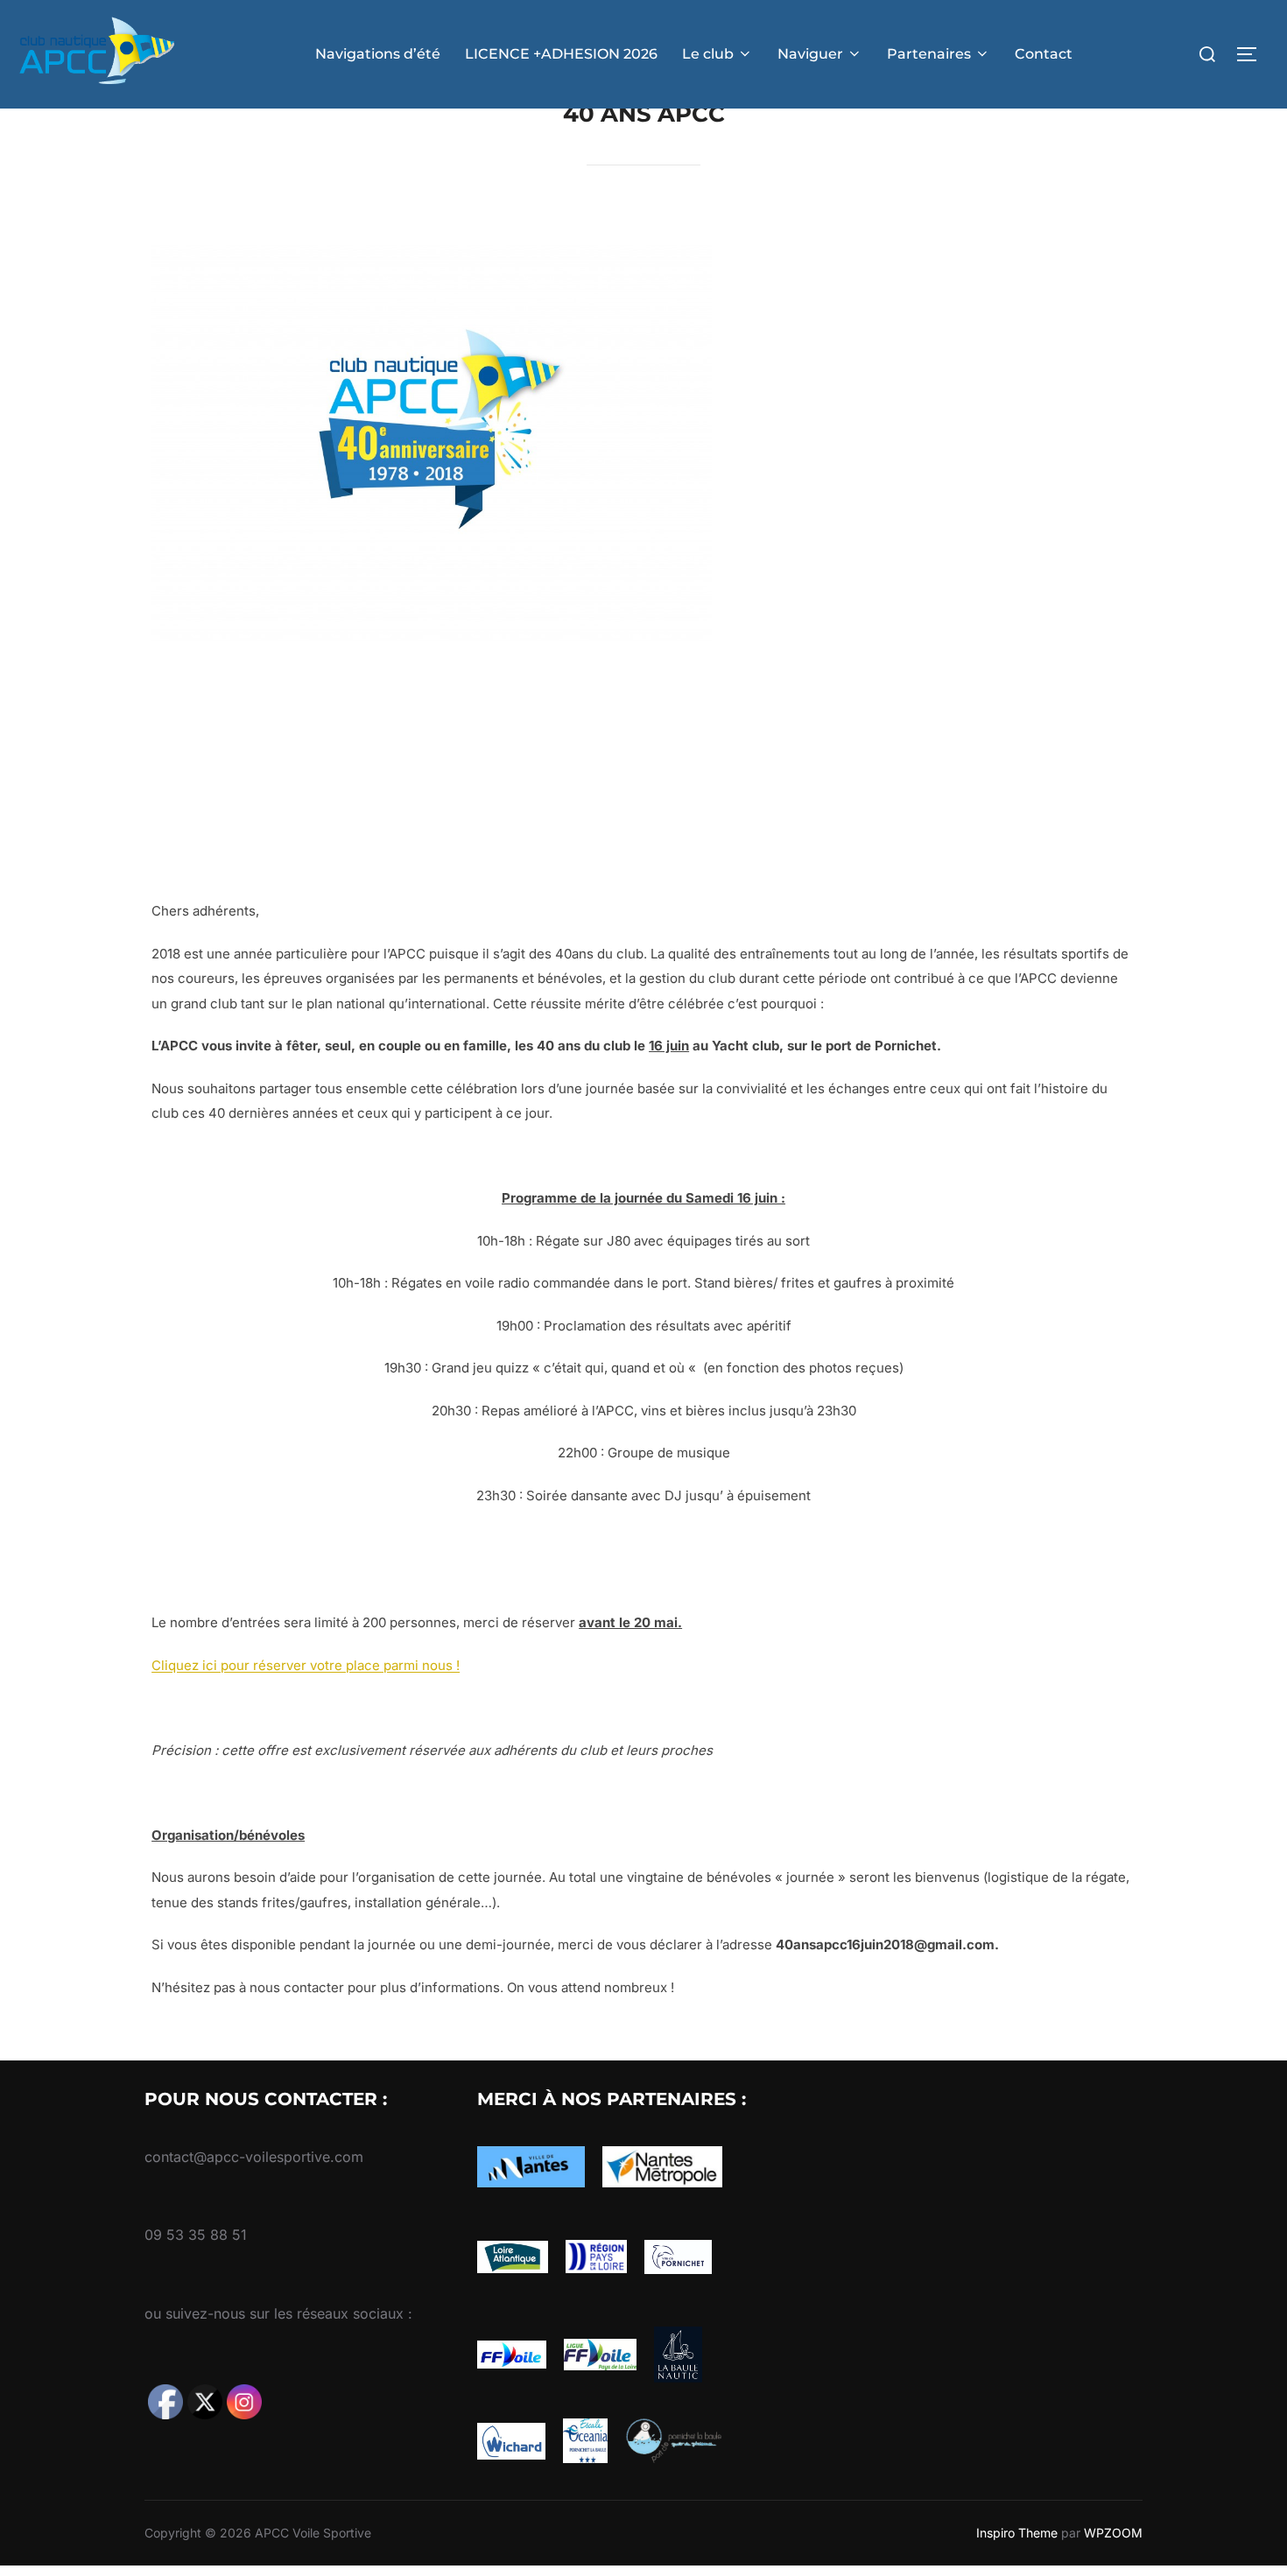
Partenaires (929, 54)
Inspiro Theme (1017, 2533)
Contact (1044, 54)
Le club (708, 54)
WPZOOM (1113, 2533)
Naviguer (810, 54)
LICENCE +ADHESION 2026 (561, 54)
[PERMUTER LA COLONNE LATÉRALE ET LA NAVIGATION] (1253, 54)
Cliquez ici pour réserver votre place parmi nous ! (306, 1665)
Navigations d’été (378, 54)
